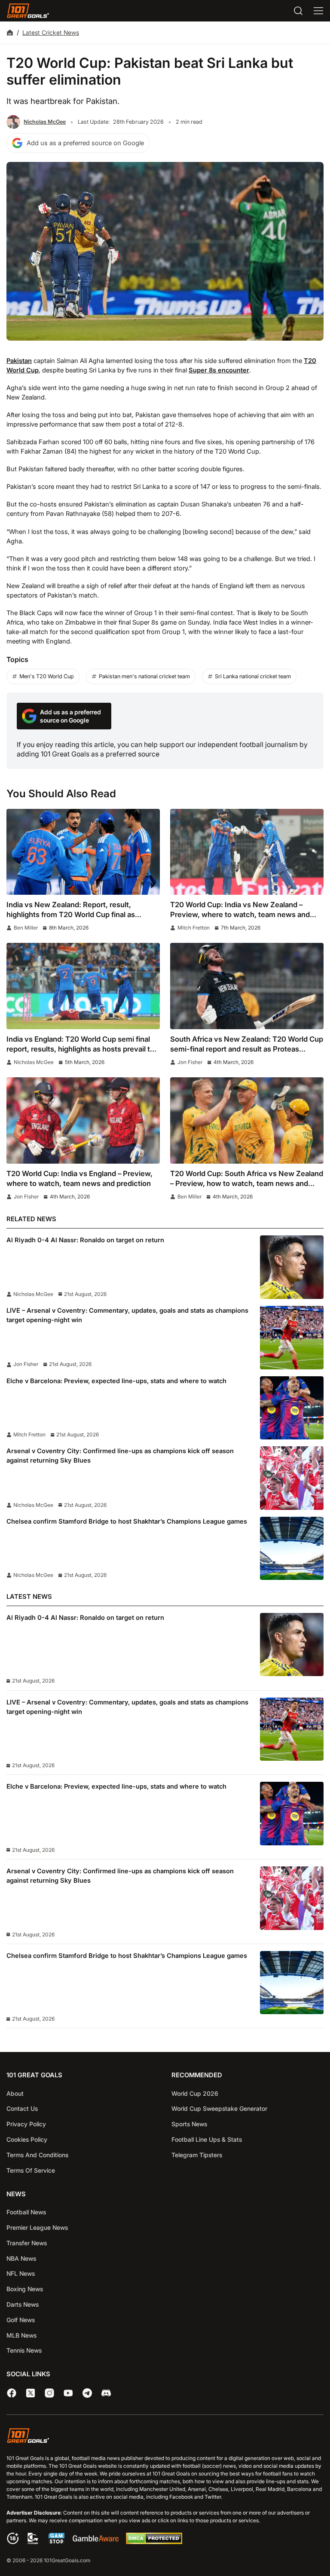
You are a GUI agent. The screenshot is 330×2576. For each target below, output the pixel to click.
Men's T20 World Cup (47, 676)
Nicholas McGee (45, 122)
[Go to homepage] (28, 11)
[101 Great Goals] (165, 2437)
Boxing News (25, 2289)
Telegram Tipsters (197, 2155)
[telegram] (87, 2393)
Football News (26, 2212)
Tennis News (24, 2350)
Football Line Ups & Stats (207, 2139)
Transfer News (27, 2243)
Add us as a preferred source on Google (85, 143)
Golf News (21, 2320)
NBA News (21, 2258)
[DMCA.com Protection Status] (154, 2542)
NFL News (21, 2273)
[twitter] (31, 2393)
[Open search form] (298, 11)
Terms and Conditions (37, 2155)
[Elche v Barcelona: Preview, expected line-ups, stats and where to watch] (292, 1408)
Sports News (189, 2124)
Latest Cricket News (51, 32)
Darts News (23, 2304)
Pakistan (19, 361)
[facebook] (12, 2393)
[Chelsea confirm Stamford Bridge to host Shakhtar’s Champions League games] (292, 1549)
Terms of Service (31, 2170)
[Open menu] (318, 11)
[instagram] (49, 2393)
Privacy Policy (26, 2124)
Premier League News (37, 2227)
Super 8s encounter (219, 370)
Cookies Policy (27, 2139)
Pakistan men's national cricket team (144, 676)
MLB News (21, 2335)
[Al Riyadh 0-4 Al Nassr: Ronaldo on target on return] (292, 1267)
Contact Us (22, 2108)
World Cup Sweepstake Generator (219, 2108)
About (15, 2093)
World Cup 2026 (195, 2093)
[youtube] (68, 2393)
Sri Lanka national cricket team (253, 676)
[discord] (106, 2393)
